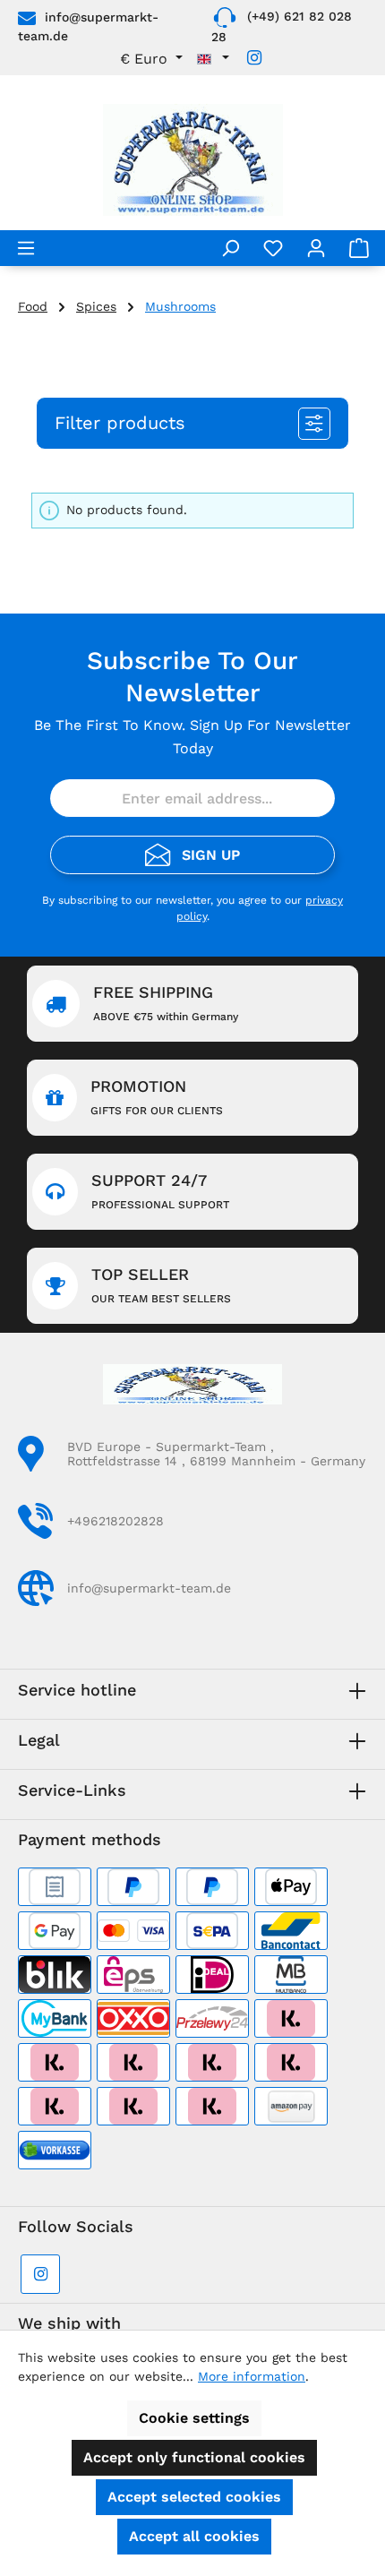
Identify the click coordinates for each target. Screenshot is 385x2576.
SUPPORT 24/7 (160, 1191)
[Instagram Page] (254, 58)
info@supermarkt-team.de (149, 1588)
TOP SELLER (161, 1285)
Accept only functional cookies (194, 2457)
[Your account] (316, 248)
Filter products (120, 423)
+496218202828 (115, 1521)
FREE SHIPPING (166, 1003)
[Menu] (26, 248)
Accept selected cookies (194, 2497)
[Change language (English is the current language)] (213, 59)
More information (252, 2376)
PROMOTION (157, 1097)
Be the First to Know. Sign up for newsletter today (192, 737)
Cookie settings (194, 2418)
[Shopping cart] (359, 248)
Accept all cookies (194, 2536)
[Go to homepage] (192, 160)
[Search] (230, 248)
